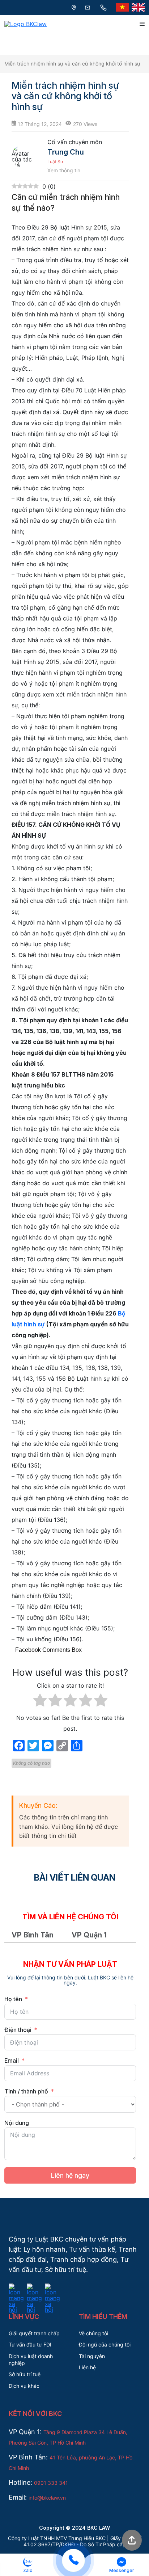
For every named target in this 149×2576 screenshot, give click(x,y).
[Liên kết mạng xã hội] (16, 2288)
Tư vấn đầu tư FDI (30, 2345)
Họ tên (13, 1999)
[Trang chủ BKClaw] (25, 24)
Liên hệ (87, 2367)
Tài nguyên (92, 2356)
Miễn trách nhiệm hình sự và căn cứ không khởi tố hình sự (72, 64)
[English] (138, 8)
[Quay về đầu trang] (132, 2541)
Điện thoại (18, 2030)
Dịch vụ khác (24, 2386)
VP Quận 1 (89, 1935)
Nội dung (17, 2123)
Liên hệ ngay (70, 2175)
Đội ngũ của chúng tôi (105, 2345)
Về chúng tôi (93, 2333)
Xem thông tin (64, 171)
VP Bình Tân (33, 1935)
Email (12, 2061)
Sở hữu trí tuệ (25, 2374)
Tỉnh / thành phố (26, 2091)
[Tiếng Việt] (122, 8)
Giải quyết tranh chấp (34, 2333)
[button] (28, 2565)
